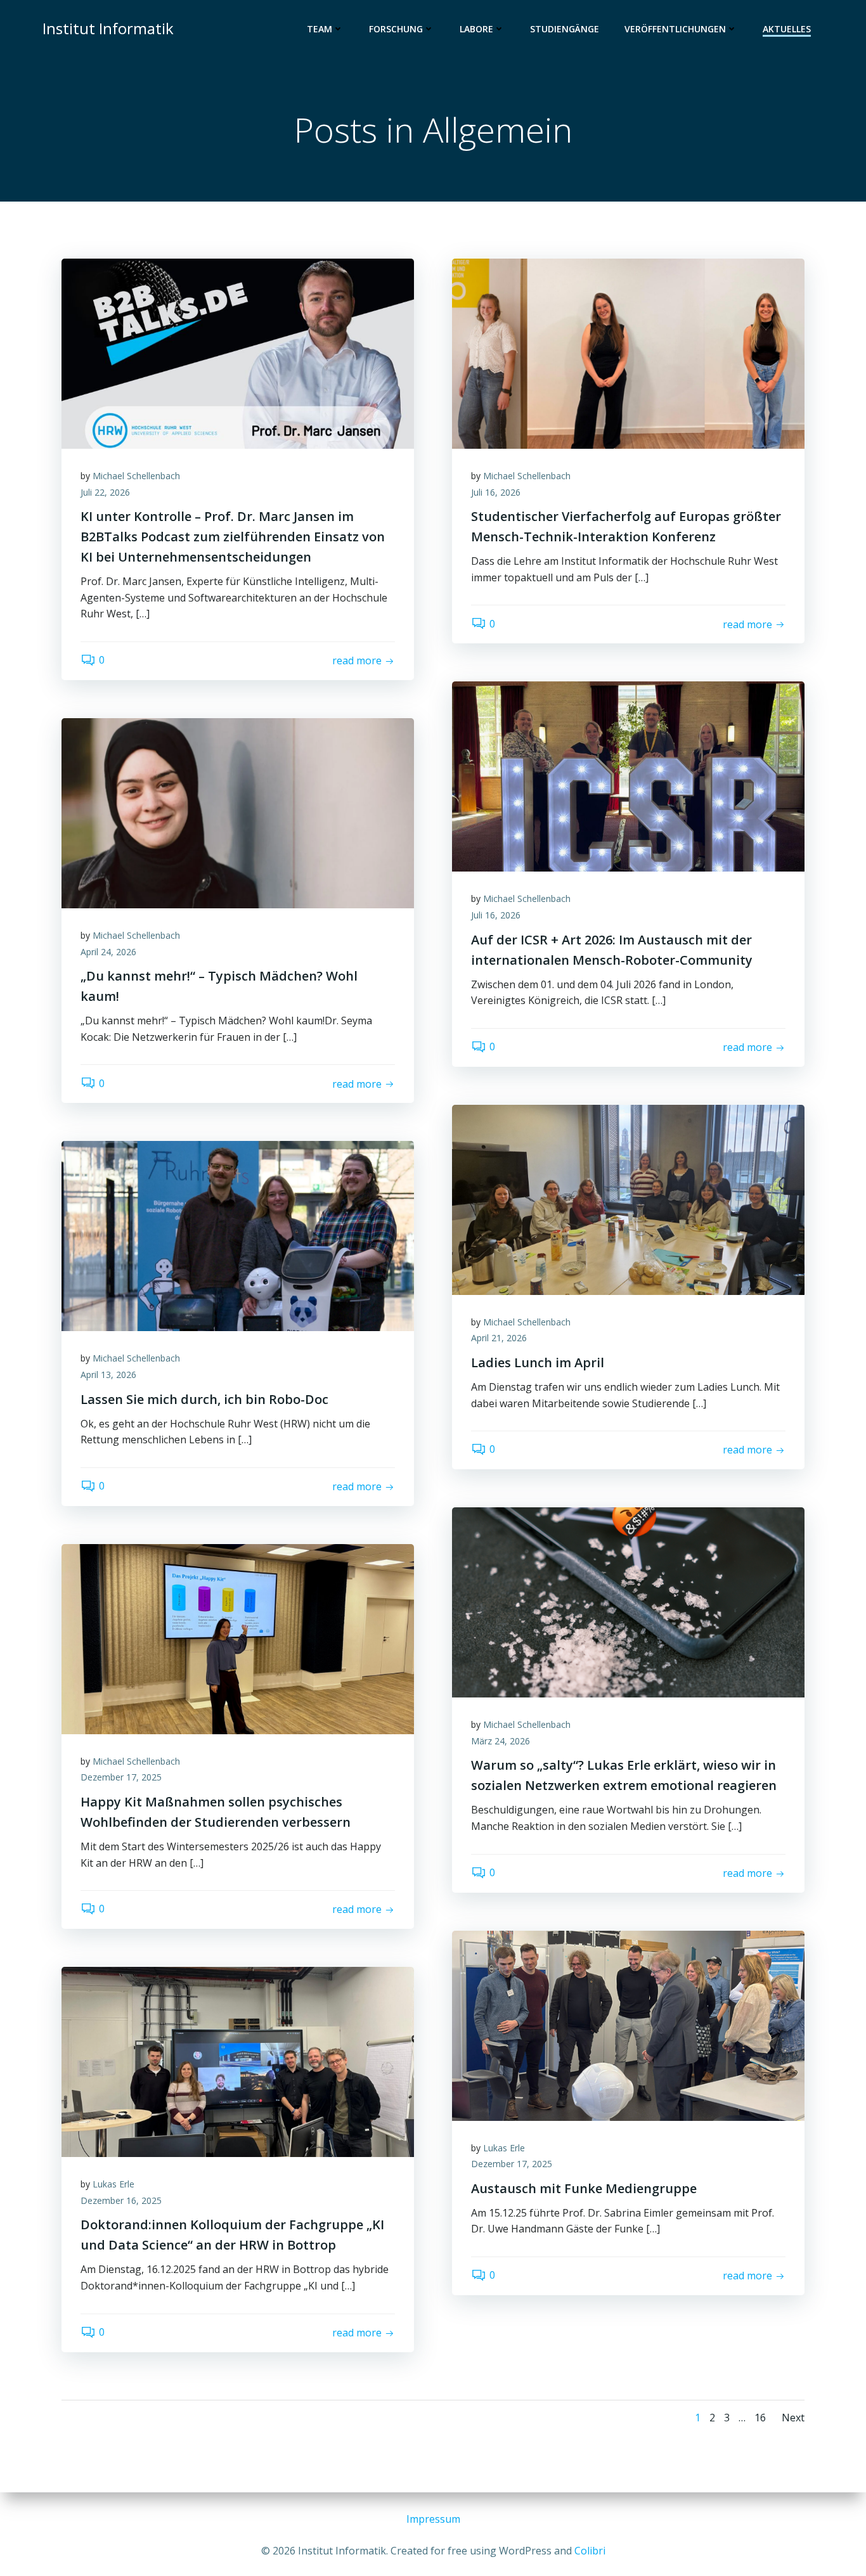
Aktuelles (787, 29)
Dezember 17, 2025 (121, 1777)
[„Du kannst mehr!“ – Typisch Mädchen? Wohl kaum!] (238, 812)
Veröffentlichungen (675, 29)
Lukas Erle (504, 2148)
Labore (476, 29)
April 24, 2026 (108, 952)
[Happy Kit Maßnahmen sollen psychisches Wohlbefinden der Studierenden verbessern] (238, 1638)
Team (320, 29)
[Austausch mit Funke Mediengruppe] (628, 2025)
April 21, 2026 (499, 1338)
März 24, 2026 (501, 1741)
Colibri (590, 2551)
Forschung (396, 29)
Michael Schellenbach (136, 476)
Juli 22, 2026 (105, 492)
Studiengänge (565, 29)
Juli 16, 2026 (496, 492)
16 (760, 2418)
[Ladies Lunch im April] (628, 1199)
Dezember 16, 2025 (121, 2200)
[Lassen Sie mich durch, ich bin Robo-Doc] (238, 1235)
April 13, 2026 (108, 1375)
